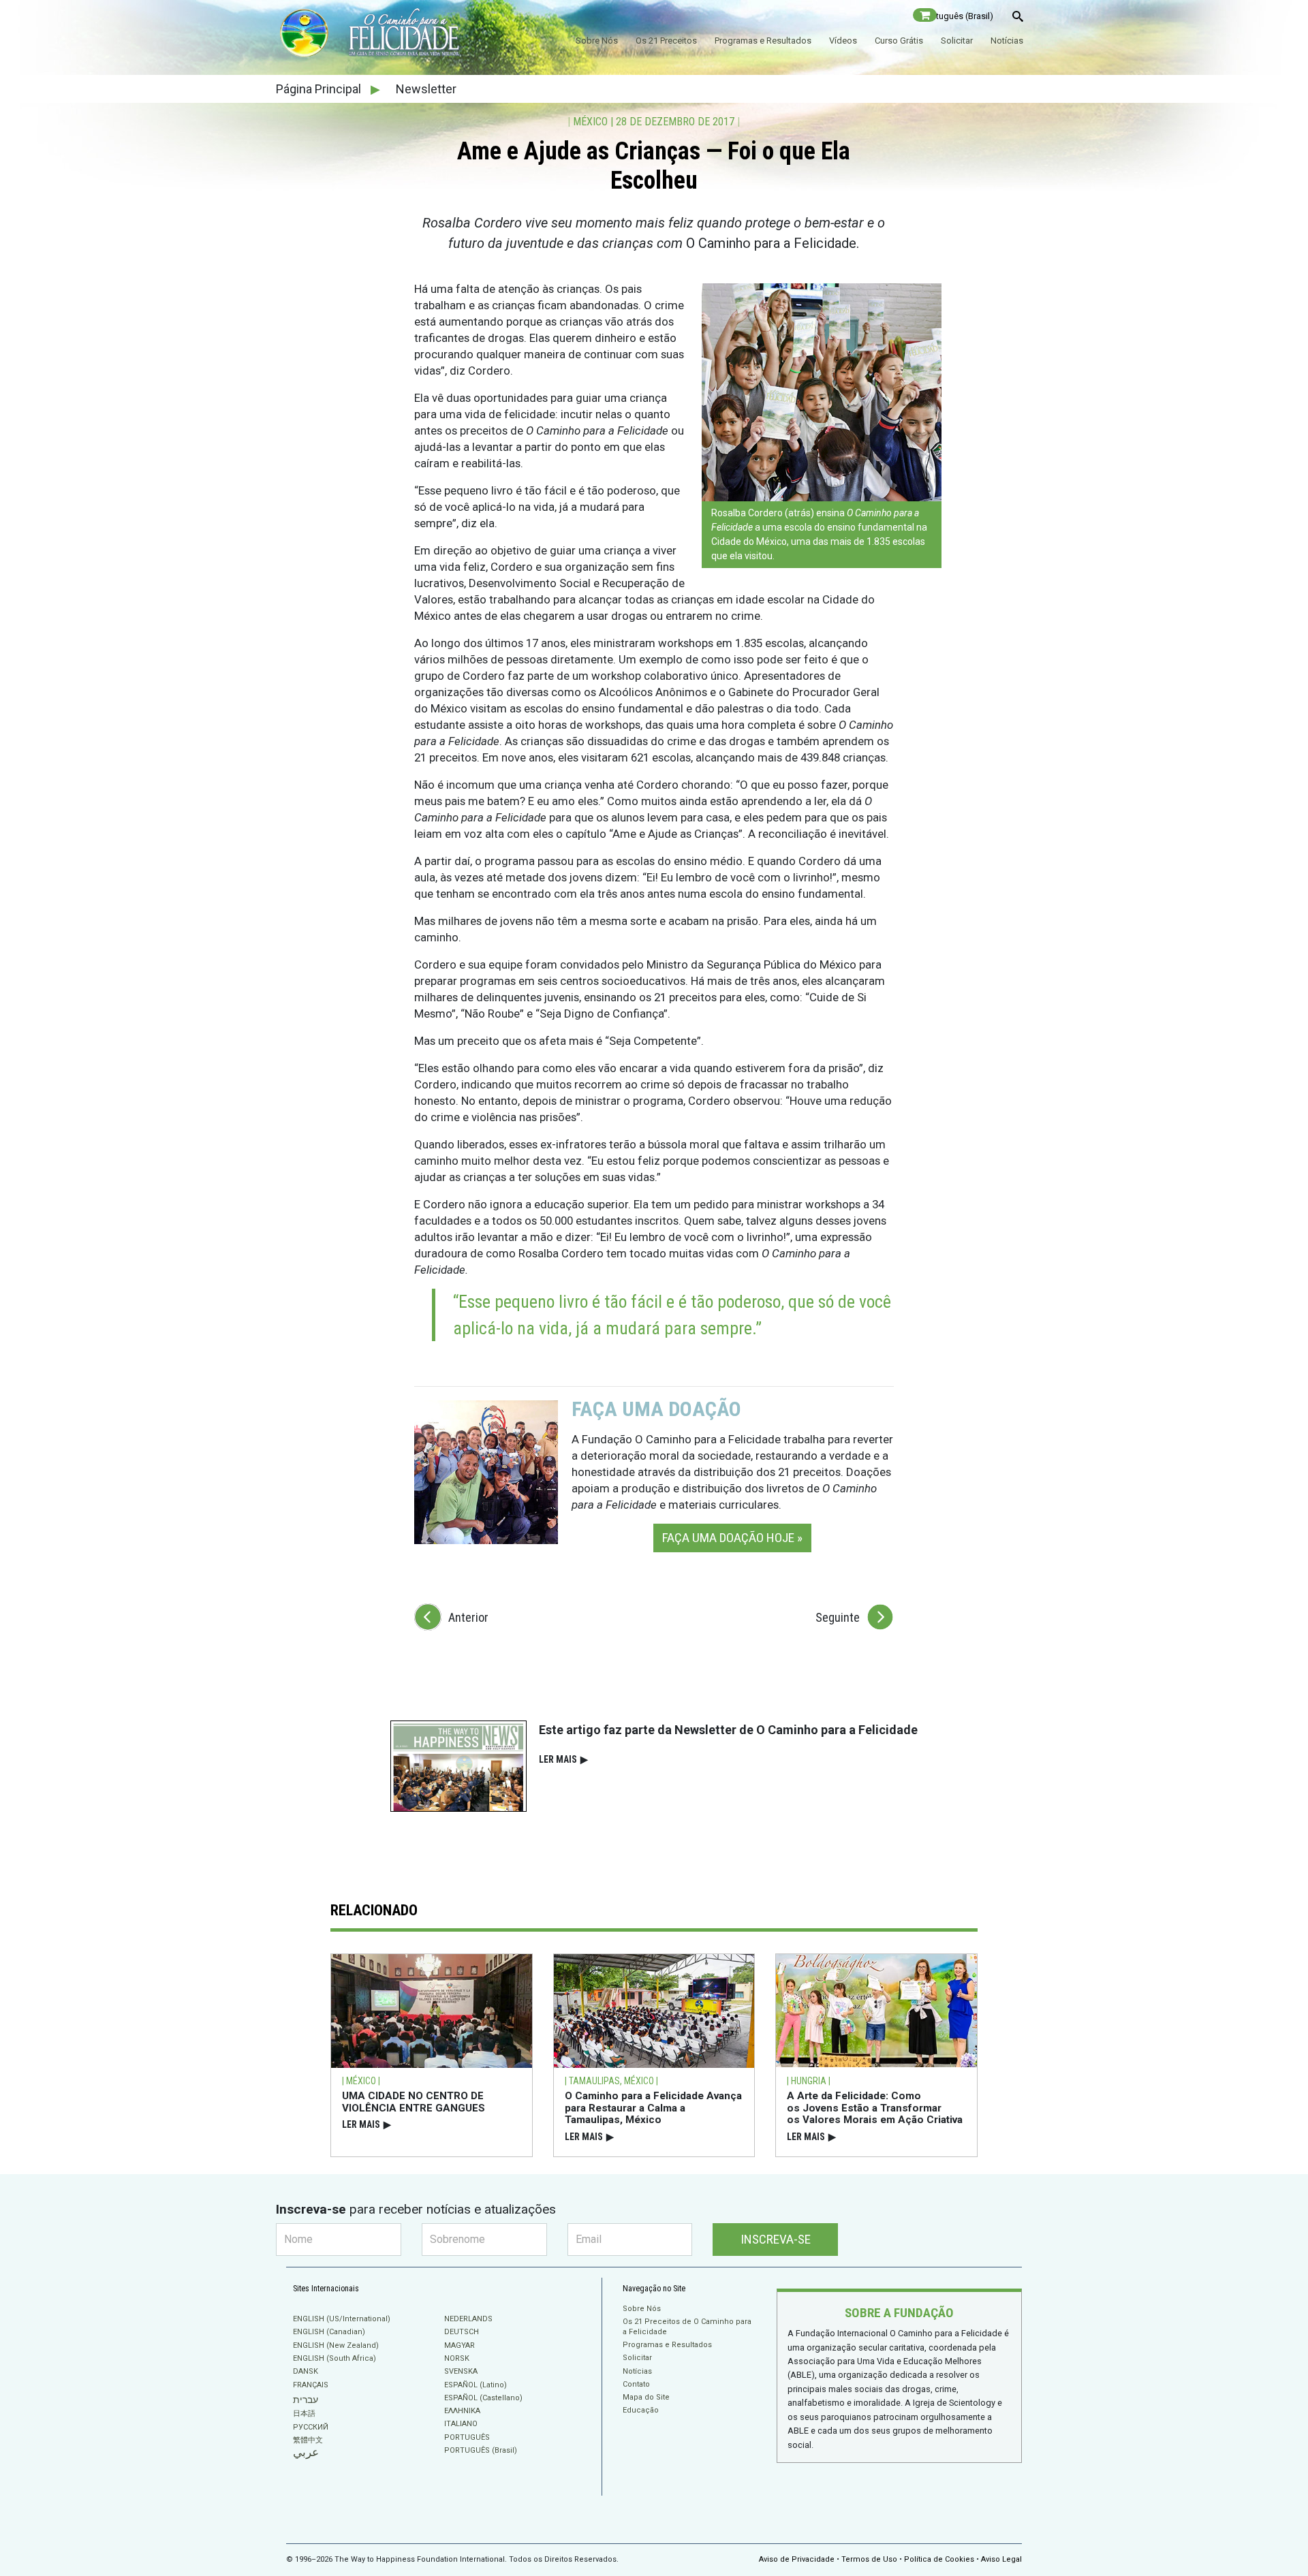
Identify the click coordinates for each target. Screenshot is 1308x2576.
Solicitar (957, 41)
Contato (636, 2384)
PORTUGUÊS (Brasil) (481, 2450)
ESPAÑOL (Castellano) (483, 2398)
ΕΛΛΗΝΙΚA (462, 2411)
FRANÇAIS (311, 2385)
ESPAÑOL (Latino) (476, 2385)
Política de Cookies (939, 2559)
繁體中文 (308, 2440)
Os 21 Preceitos (666, 41)
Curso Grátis (899, 41)
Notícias (1007, 41)
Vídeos (843, 41)
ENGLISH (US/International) (342, 2319)
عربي (306, 2452)
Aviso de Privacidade (797, 2559)
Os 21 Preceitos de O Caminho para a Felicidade (687, 2326)
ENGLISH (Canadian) (329, 2332)
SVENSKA (461, 2371)
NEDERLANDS (468, 2319)
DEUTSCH (462, 2332)
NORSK (457, 2358)
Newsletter (426, 89)
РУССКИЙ (311, 2427)
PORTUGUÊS (467, 2437)
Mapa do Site (646, 2397)
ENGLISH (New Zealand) (336, 2345)
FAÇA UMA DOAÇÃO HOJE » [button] (732, 1538)
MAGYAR (460, 2345)
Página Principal (320, 89)
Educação (641, 2410)
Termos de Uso (869, 2559)
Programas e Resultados (763, 41)
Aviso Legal (1001, 2559)
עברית (306, 2400)
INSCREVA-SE (776, 2239)
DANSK (306, 2371)
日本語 (304, 2414)
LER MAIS (563, 1759)
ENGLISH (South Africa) (334, 2358)
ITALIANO (461, 2424)
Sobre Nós (597, 41)
